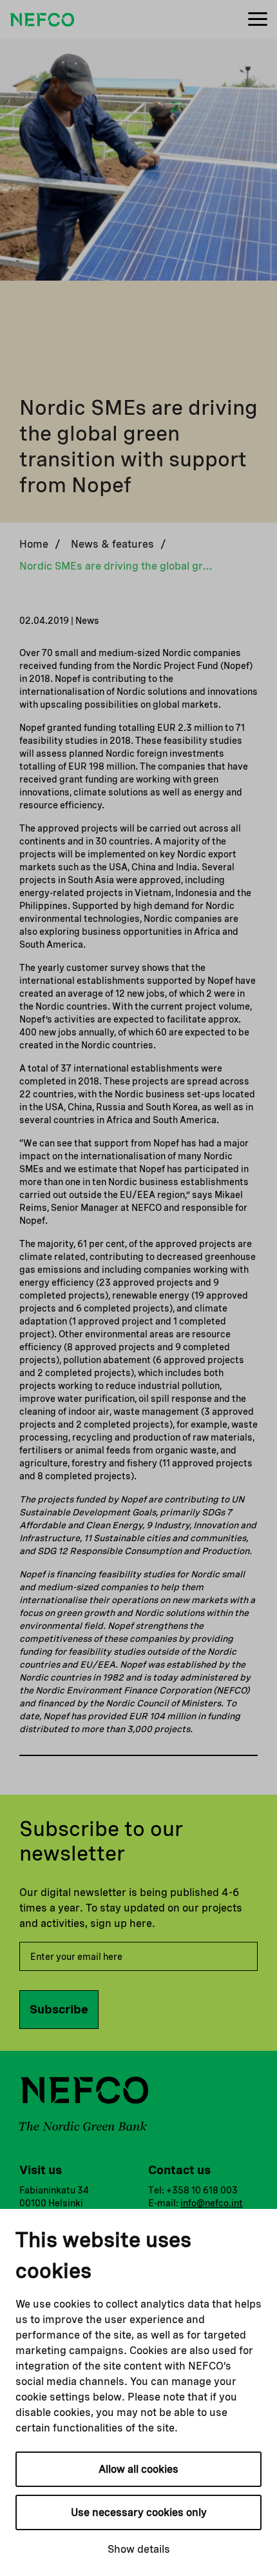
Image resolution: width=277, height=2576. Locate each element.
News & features (112, 544)
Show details (139, 2549)
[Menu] (258, 20)
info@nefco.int (212, 2203)
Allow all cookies (138, 2469)
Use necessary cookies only (139, 2512)
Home (34, 544)
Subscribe (59, 2009)
